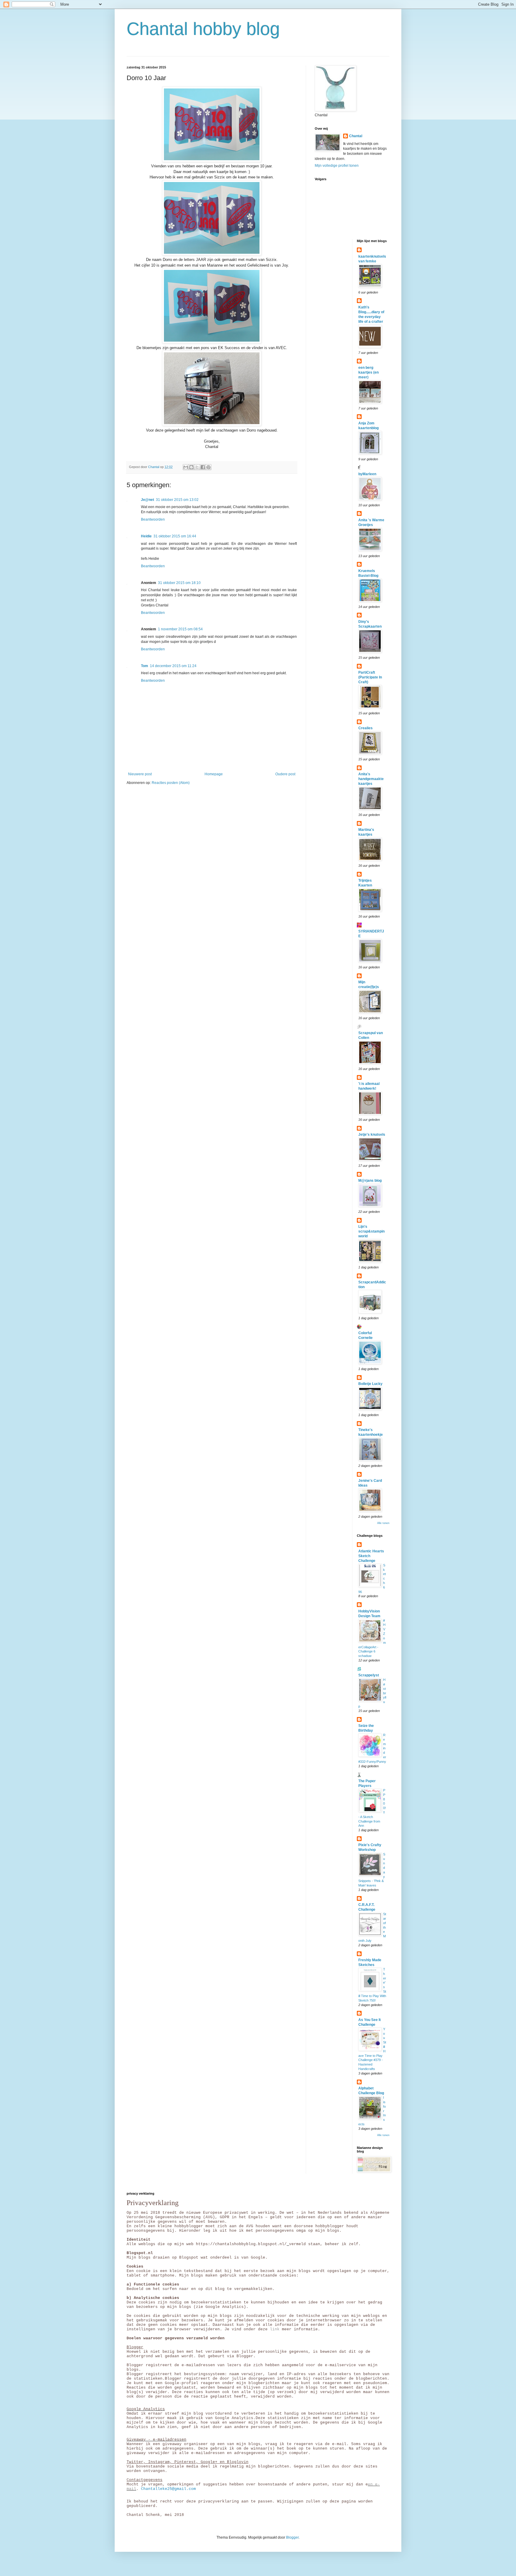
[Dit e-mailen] (186, 467)
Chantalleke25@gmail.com (168, 2489)
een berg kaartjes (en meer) (368, 372)
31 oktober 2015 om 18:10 (179, 583)
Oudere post (285, 774)
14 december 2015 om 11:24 (173, 666)
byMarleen (367, 474)
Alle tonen (383, 1523)
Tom (145, 666)
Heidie (146, 536)
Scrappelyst (369, 1675)
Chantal (356, 136)
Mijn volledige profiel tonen (337, 166)
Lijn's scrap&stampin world (371, 1231)
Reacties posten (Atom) (171, 783)
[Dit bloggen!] (191, 467)
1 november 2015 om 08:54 (180, 629)
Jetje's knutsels (372, 1135)
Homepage (214, 774)
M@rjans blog (370, 1181)
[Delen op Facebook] (203, 467)
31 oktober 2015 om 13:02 (177, 500)
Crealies (365, 728)
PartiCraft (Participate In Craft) (370, 677)
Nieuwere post (140, 774)
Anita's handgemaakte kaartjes (371, 779)
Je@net (148, 500)
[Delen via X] (197, 467)
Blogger (292, 2537)
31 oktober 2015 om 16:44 (175, 536)
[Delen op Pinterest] (208, 467)
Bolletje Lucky (370, 1384)
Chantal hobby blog (203, 29)
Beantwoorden (153, 519)
